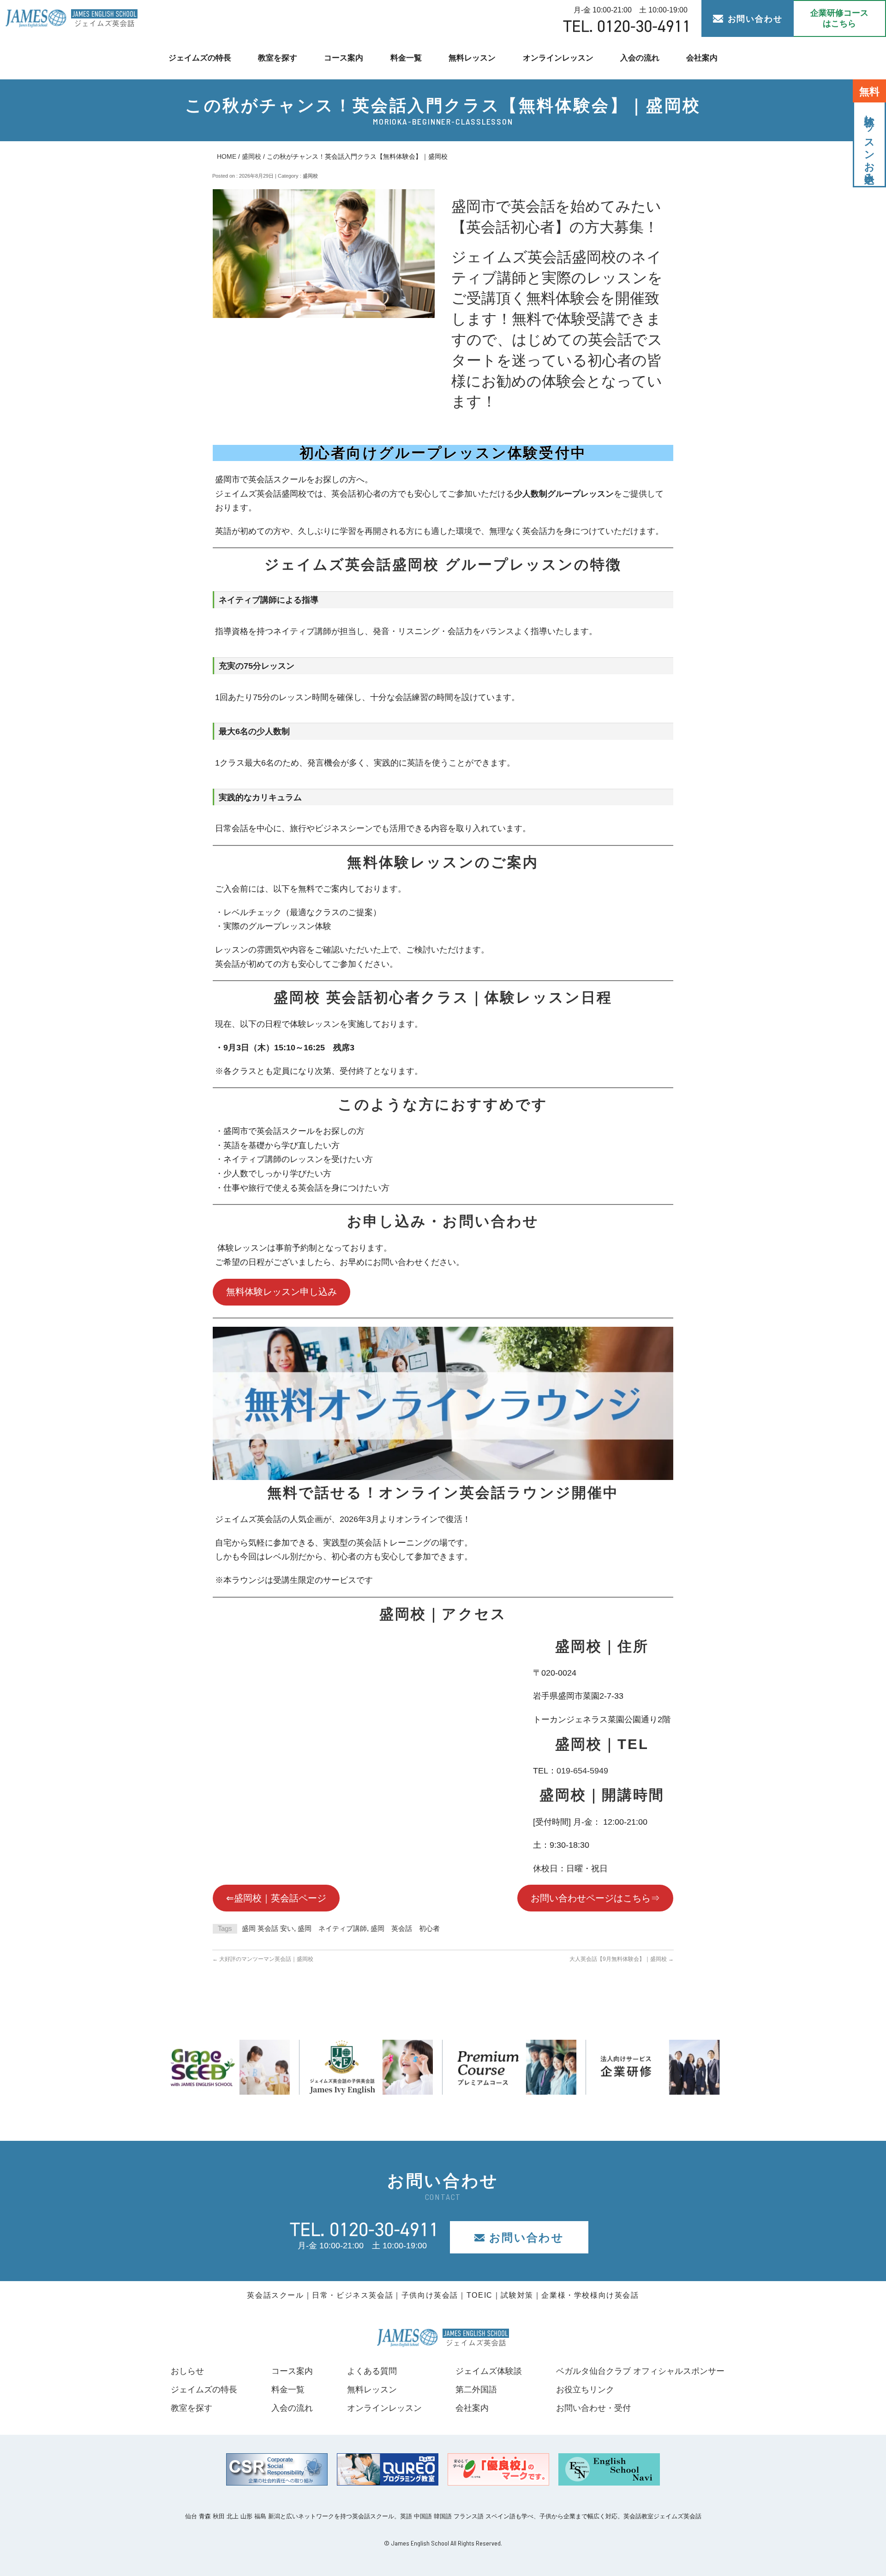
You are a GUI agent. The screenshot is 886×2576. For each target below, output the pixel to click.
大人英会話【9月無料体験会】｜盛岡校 (622, 1959)
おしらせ (187, 2371)
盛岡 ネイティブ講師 (332, 1928)
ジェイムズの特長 (200, 58)
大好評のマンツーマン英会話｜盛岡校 (263, 1959)
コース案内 (344, 58)
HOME (227, 156)
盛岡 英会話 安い (268, 1928)
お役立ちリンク (585, 2390)
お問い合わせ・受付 (593, 2408)
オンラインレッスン (558, 58)
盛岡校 (251, 156)
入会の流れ (640, 58)
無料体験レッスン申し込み (281, 1292)
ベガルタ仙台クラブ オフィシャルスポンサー (640, 2371)
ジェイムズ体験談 (489, 2371)
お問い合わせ (755, 19)
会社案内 (702, 58)
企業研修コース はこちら (839, 18)
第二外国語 (476, 2390)
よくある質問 (372, 2371)
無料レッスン (472, 58)
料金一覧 (406, 58)
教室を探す (278, 58)
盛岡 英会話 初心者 (405, 1928)
